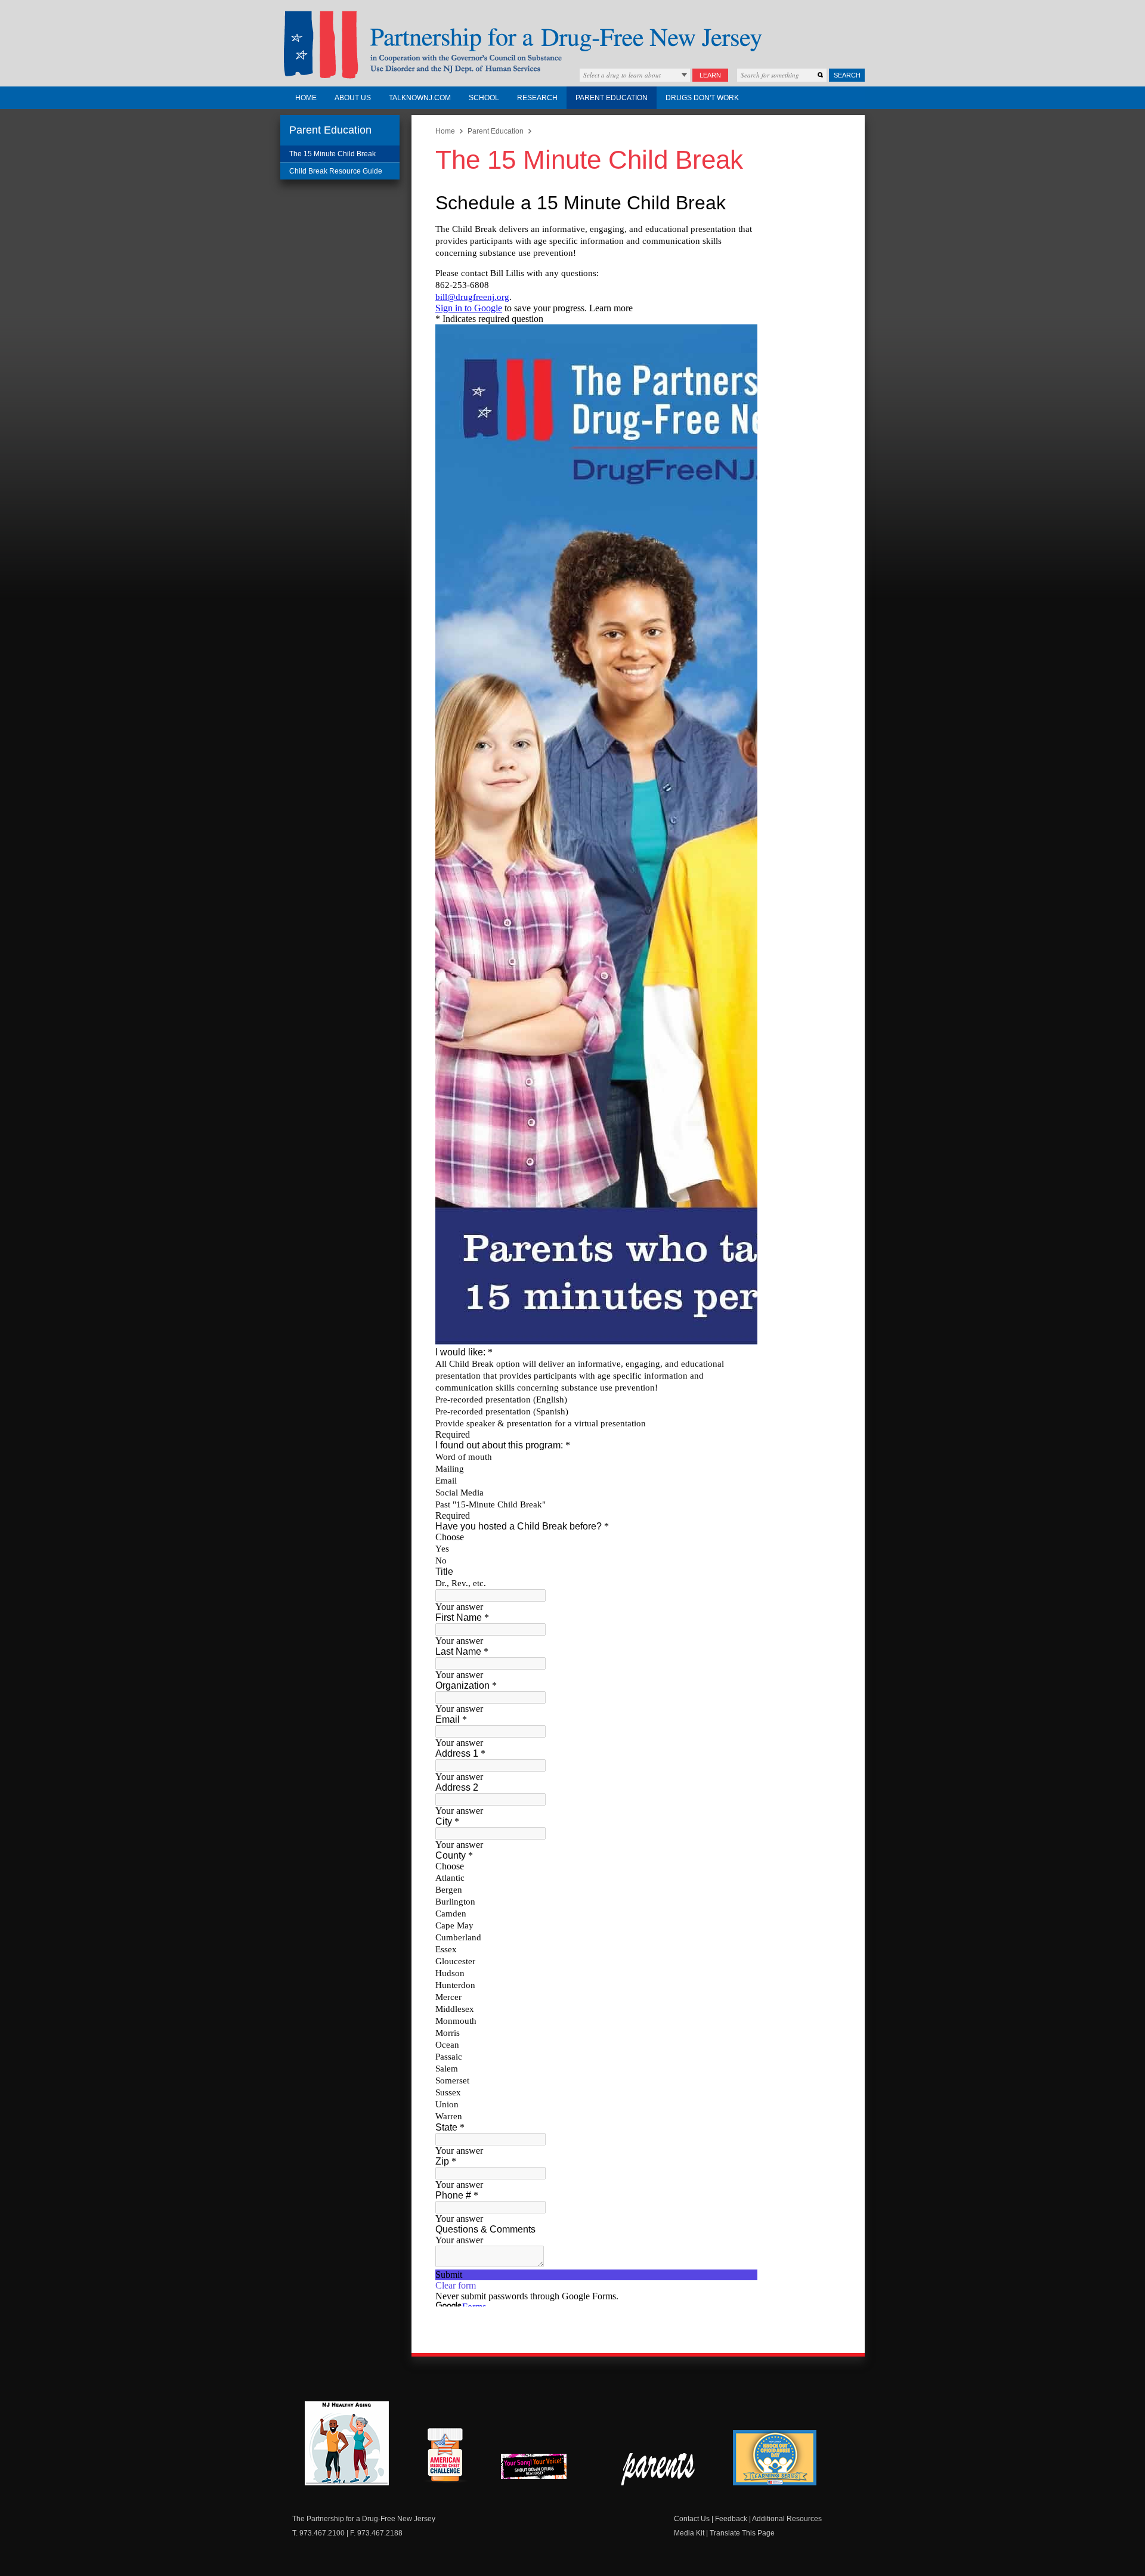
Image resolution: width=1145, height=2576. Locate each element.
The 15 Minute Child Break (332, 154)
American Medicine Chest (445, 2457)
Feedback (731, 2519)
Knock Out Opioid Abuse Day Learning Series (775, 2458)
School (484, 98)
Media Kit (689, 2533)
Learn (710, 75)
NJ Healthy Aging (347, 2443)
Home (306, 98)
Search (847, 75)
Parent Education (612, 98)
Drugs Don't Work (702, 98)
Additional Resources (787, 2519)
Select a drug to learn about (622, 75)
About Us (353, 98)
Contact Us (692, 2519)
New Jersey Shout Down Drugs (543, 2470)
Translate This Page (742, 2533)
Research (537, 98)
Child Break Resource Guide (336, 171)
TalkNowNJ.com (420, 98)
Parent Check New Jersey (659, 2469)
